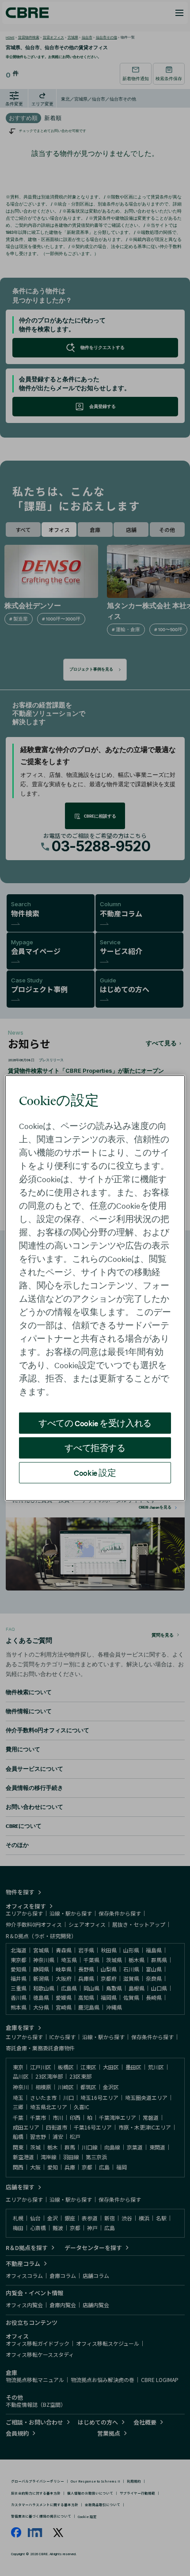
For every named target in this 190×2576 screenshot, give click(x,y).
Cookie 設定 (95, 1472)
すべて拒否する (95, 1448)
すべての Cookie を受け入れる (95, 1423)
